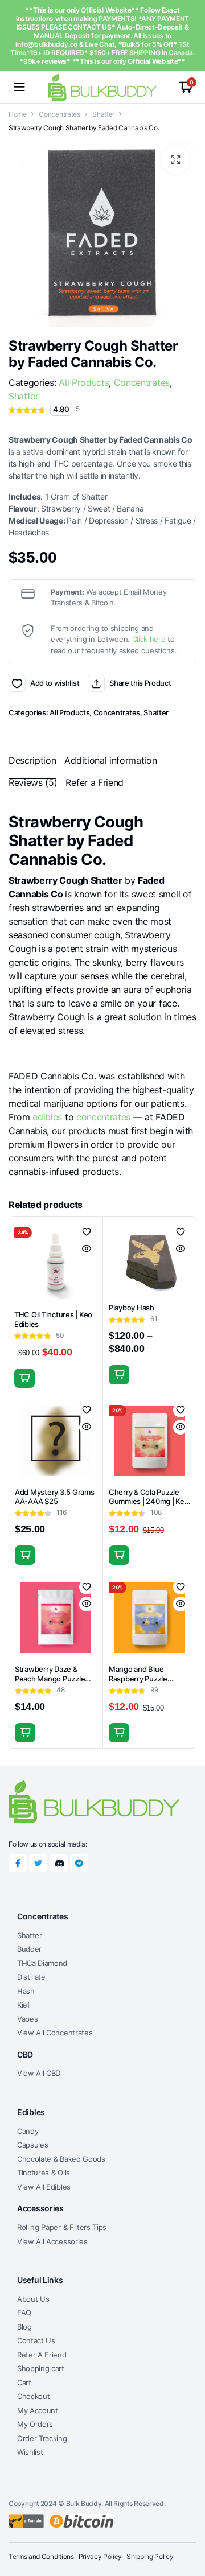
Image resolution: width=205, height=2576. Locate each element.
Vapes (27, 2019)
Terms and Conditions (41, 2556)
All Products (84, 382)
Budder (29, 1949)
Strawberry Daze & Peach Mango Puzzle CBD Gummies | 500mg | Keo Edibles (56, 1683)
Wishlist (30, 2452)
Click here (149, 639)
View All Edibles (44, 2187)
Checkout (33, 2396)
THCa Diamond (42, 1963)
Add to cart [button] (25, 1555)
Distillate (31, 1977)
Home (18, 114)
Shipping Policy (150, 2556)
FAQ (24, 2313)
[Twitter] (38, 1863)
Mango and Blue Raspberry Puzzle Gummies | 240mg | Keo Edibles (149, 1683)
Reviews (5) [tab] (33, 782)
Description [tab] (32, 760)
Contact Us (36, 2340)
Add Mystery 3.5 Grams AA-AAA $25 (55, 1497)
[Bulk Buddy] (102, 87)
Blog (24, 2327)
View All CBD (39, 2073)
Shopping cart (41, 2368)
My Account (38, 2410)
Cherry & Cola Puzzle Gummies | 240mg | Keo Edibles (149, 1502)
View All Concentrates (55, 2033)
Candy (28, 2131)
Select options (24, 1378)
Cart (24, 2383)
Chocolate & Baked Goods (61, 2159)
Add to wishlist (17, 683)
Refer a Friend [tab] (95, 782)
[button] (175, 160)
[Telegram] (79, 1863)
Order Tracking (42, 2438)
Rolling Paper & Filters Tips (62, 2227)
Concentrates (59, 114)
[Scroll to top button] (187, 2525)
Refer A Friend (42, 2355)
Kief (24, 2005)
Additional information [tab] (110, 760)
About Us (33, 2299)
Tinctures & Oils (44, 2173)
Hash (26, 1991)
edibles (47, 1117)
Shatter (103, 114)
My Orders (35, 2424)
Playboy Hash (132, 1308)
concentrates (103, 1117)
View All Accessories (52, 2241)
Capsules (32, 2145)
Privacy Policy (101, 2556)
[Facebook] (18, 1863)
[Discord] (59, 1863)
